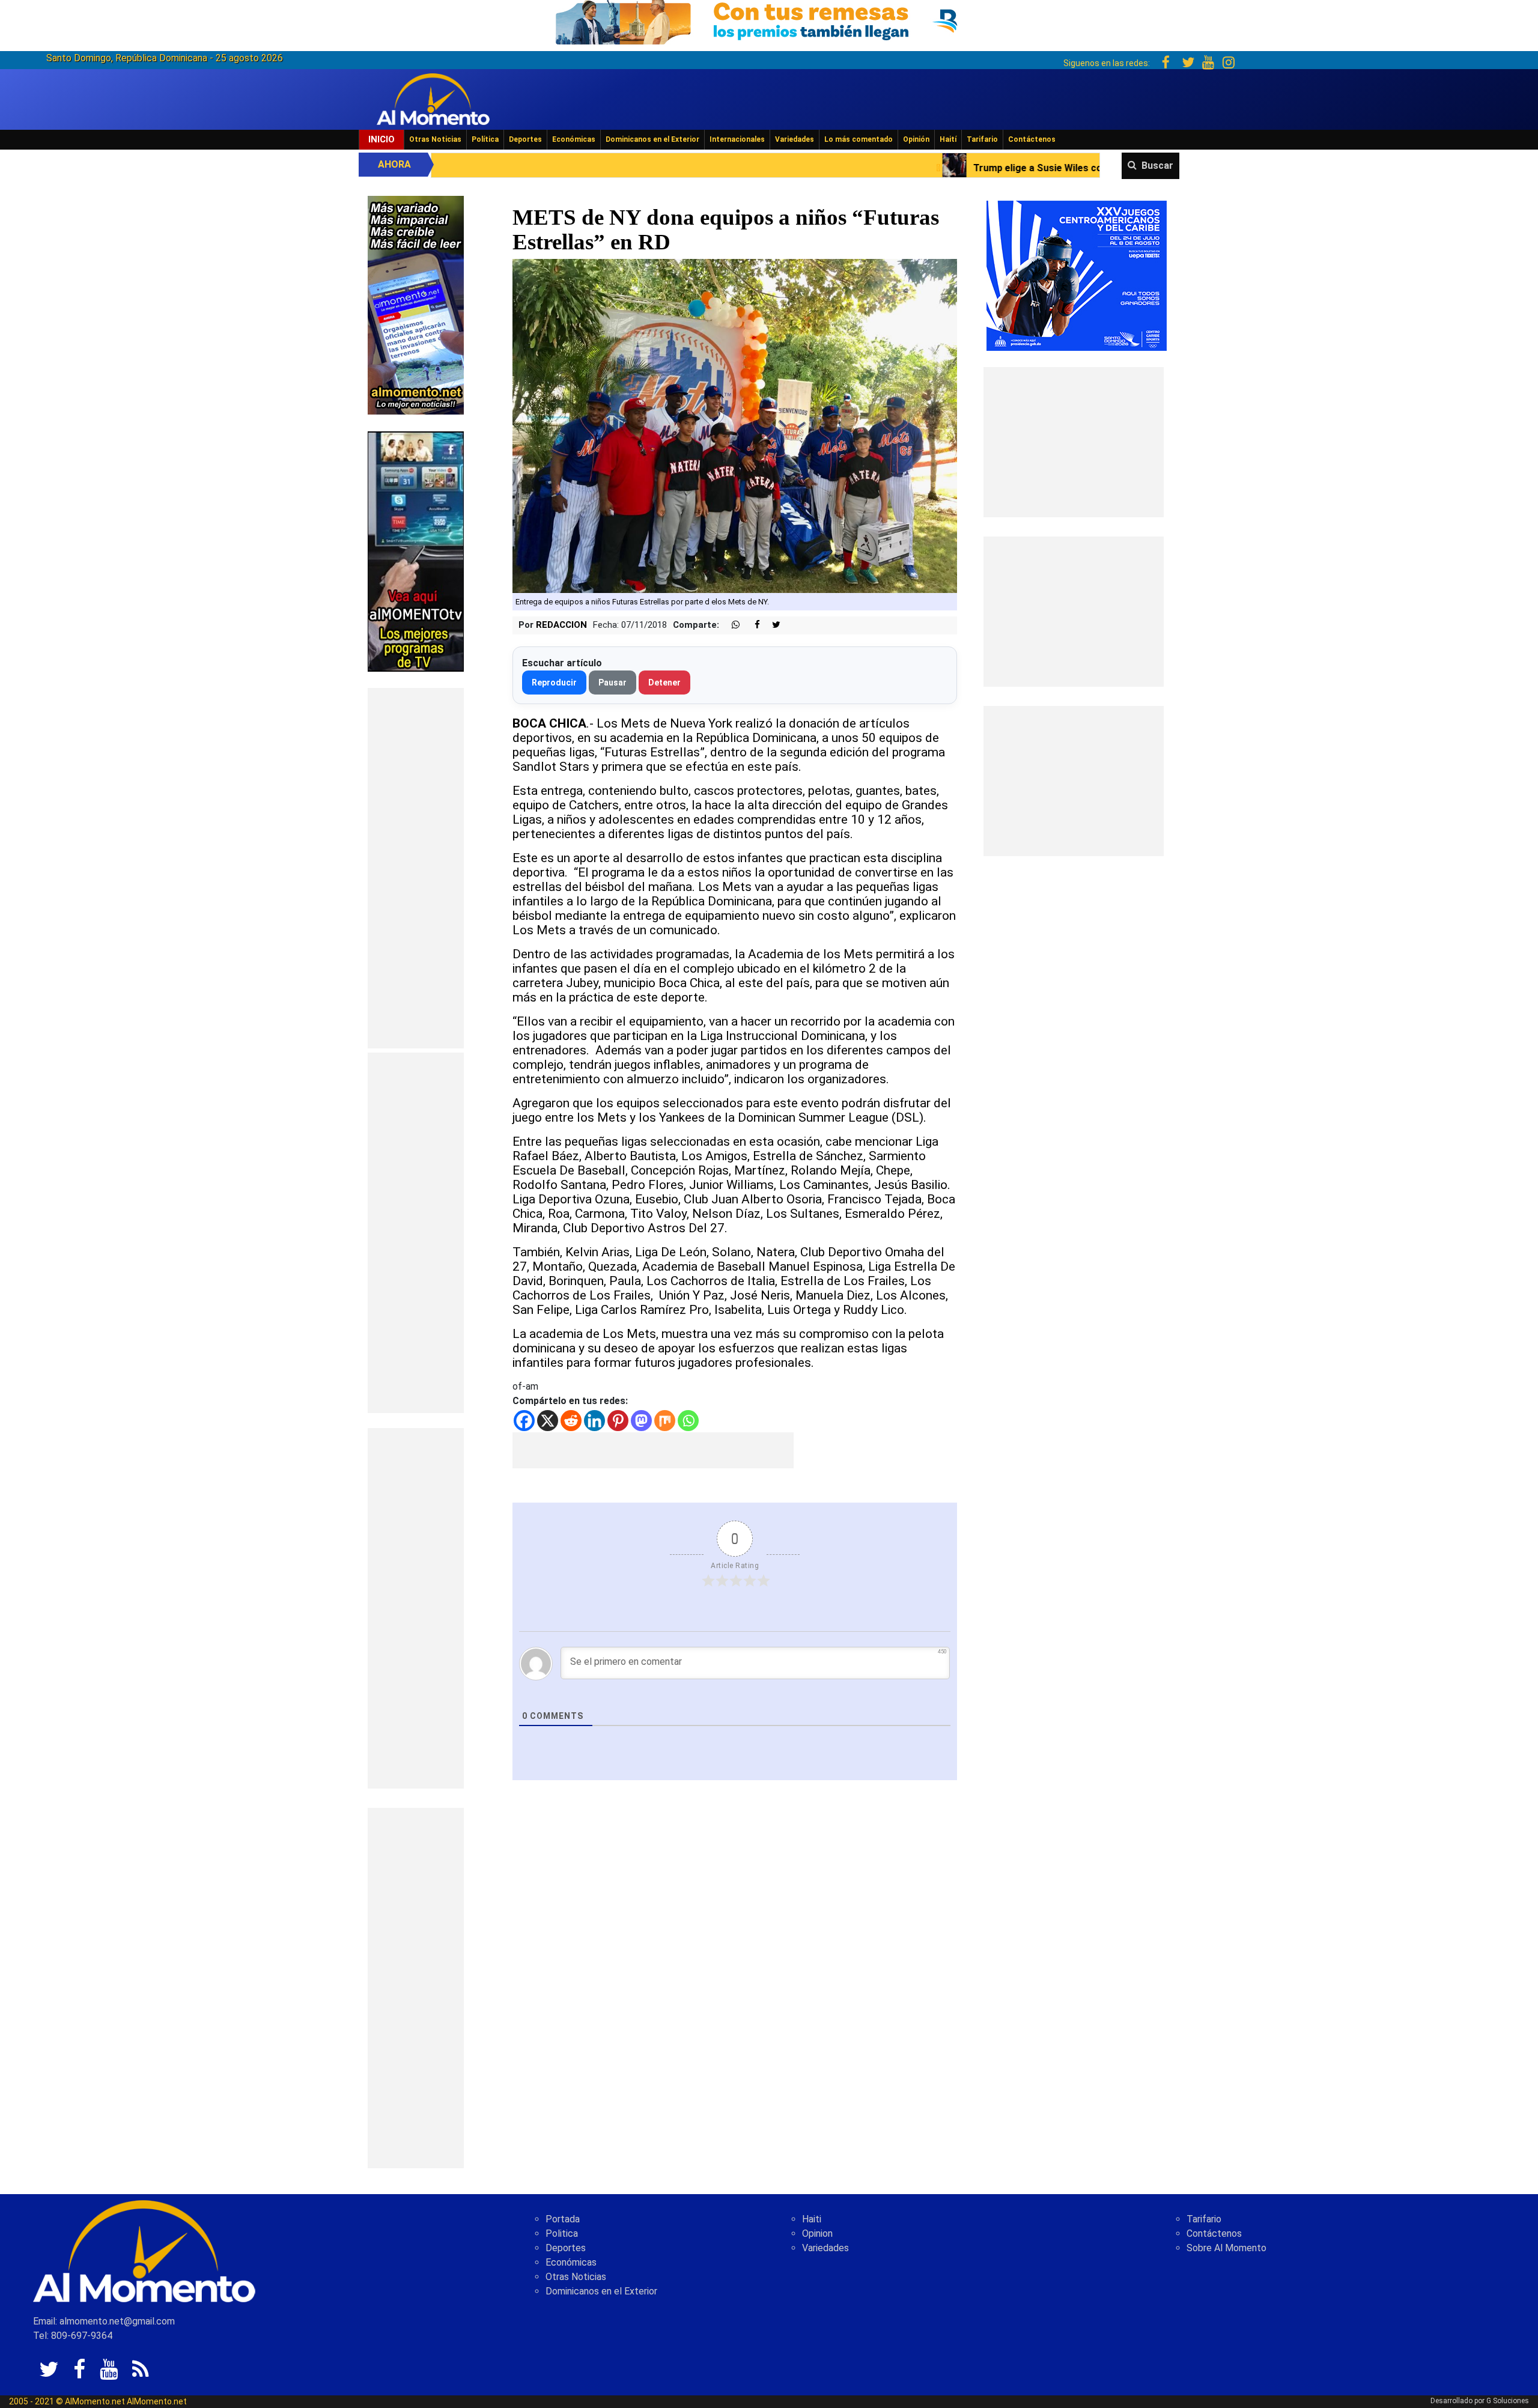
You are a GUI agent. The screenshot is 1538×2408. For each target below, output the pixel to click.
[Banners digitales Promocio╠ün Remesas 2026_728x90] (769, 20)
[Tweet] (771, 625)
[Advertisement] (416, 868)
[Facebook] (524, 1421)
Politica (562, 2233)
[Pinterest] (618, 1421)
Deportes (525, 139)
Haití (948, 139)
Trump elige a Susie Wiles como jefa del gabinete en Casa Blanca (891, 168)
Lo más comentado (859, 139)
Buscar (1157, 166)
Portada (563, 2219)
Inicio (381, 139)
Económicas (574, 139)
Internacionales (737, 139)
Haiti (812, 2219)
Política (485, 139)
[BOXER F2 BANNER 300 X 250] (1077, 275)
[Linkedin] (594, 1421)
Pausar (612, 683)
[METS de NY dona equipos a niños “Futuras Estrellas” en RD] (735, 425)
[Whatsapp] (688, 1421)
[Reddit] (571, 1421)
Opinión (916, 139)
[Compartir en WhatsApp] (731, 625)
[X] (548, 1421)
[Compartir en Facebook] (751, 625)
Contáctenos (1032, 139)
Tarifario (982, 139)
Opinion (817, 2233)
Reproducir (554, 683)
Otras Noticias (435, 139)
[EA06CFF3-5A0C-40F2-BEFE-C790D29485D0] (416, 551)
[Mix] (665, 1421)
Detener (664, 683)
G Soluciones (1508, 2401)
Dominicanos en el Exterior (652, 139)
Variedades (795, 139)
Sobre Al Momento (1226, 2248)
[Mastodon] (641, 1421)
